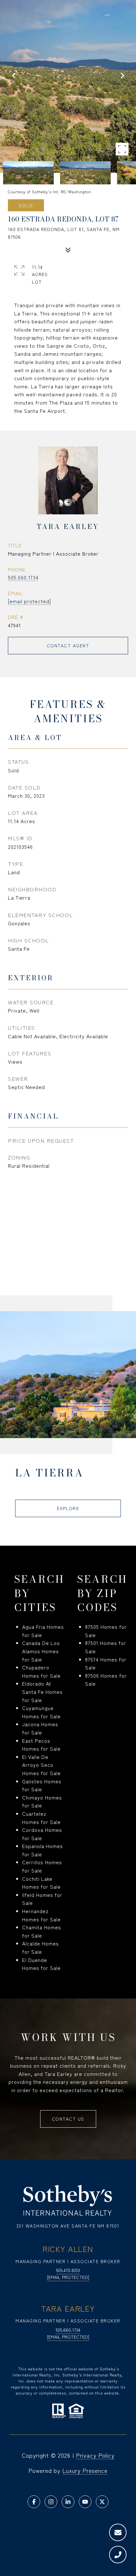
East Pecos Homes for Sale (41, 1745)
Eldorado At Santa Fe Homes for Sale (42, 1691)
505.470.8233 (68, 2270)
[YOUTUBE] (85, 2502)
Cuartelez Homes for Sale (41, 1818)
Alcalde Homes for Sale (40, 1947)
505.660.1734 (23, 577)
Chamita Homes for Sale (42, 1931)
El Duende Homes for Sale (41, 1964)
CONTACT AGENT (68, 645)
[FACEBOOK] (34, 2502)
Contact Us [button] (68, 2119)
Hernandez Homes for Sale (41, 1915)
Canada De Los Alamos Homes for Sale (41, 1651)
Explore (68, 1508)
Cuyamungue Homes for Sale (41, 1712)
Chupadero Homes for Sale (41, 1671)
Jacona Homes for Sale (40, 1728)
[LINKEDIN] (68, 2502)
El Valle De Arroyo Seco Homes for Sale (41, 1765)
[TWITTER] (102, 2502)
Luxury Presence (85, 2470)
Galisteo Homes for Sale (42, 1785)
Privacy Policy (95, 2455)
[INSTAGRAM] (51, 2502)
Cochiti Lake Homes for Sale (41, 1883)
